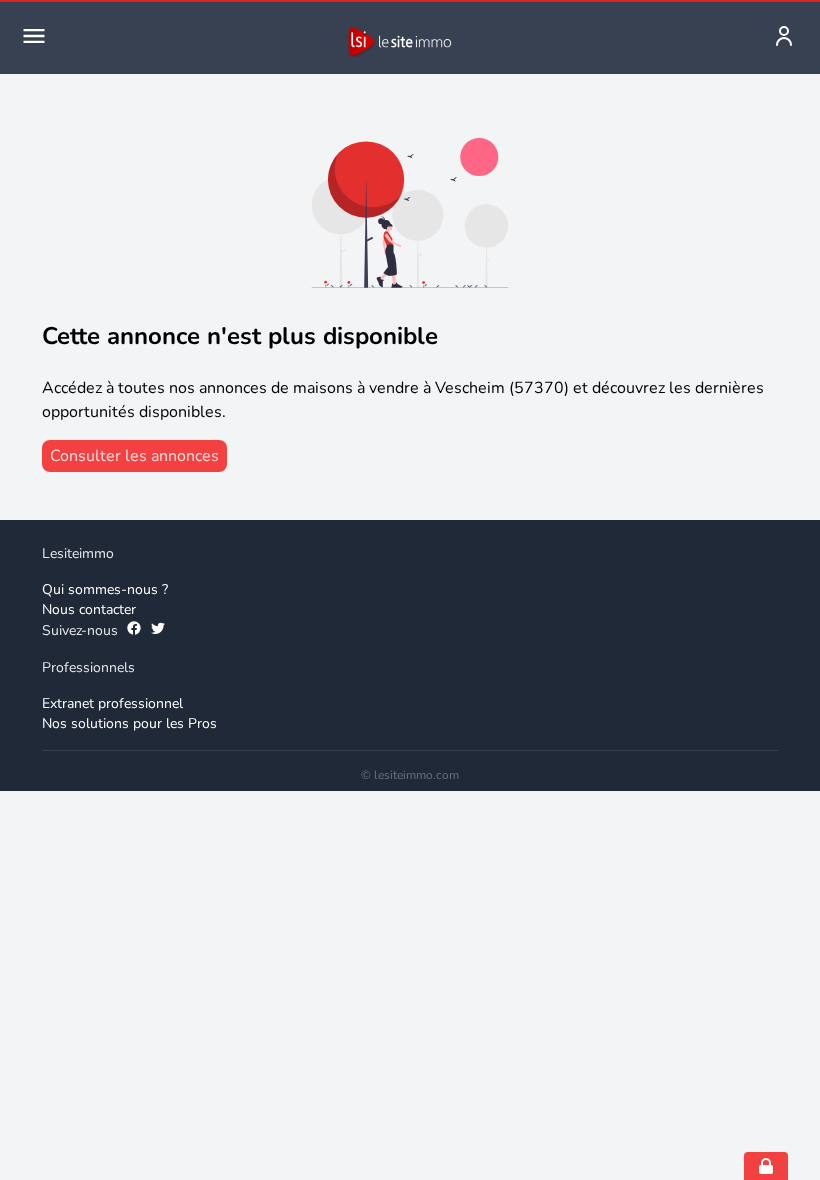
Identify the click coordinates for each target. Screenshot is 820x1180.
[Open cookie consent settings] (766, 1166)
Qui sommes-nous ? (105, 589)
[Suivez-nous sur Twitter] (158, 631)
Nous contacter (89, 609)
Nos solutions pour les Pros (129, 723)
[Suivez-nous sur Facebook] (134, 631)
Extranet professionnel (112, 703)
